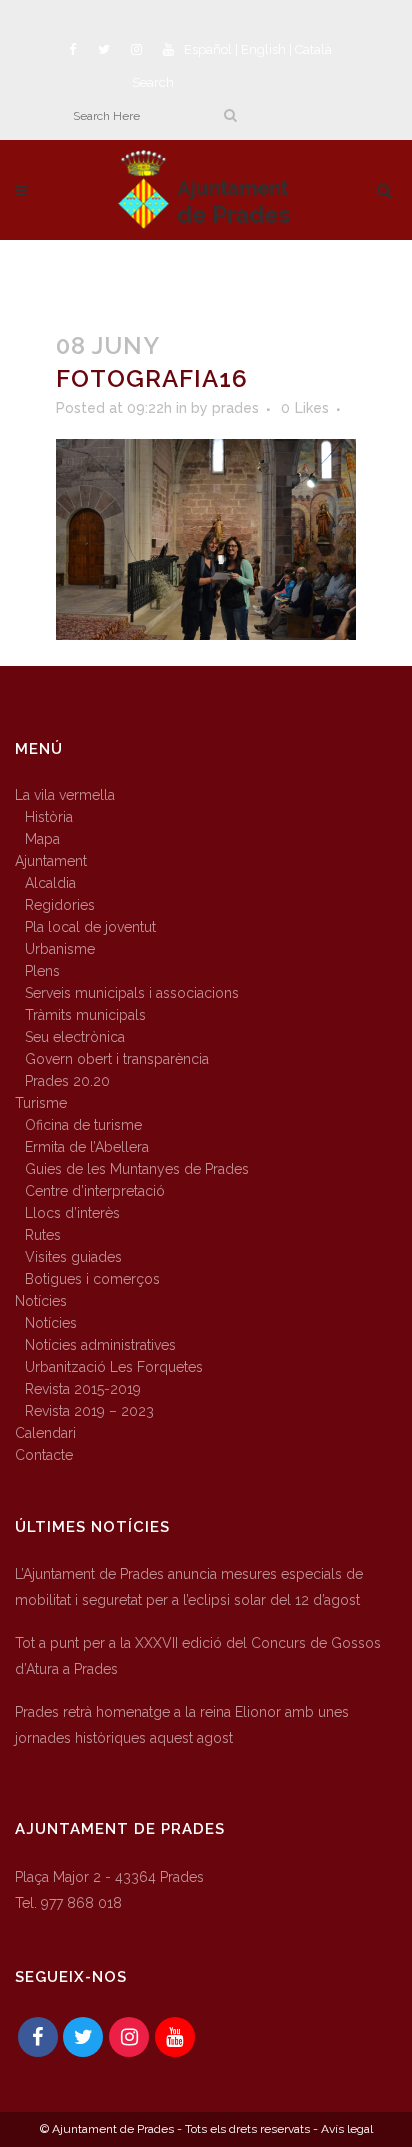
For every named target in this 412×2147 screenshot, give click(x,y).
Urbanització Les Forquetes (114, 1367)
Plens (42, 971)
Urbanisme (60, 949)
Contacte (44, 1455)
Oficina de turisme (83, 1125)
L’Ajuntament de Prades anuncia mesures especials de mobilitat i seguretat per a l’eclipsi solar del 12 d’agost (189, 1587)
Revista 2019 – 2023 (89, 1411)
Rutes (43, 1235)
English (263, 49)
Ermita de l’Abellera (87, 1147)
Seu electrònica (75, 1037)
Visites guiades (73, 1257)
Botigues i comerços (92, 1279)
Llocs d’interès (72, 1213)
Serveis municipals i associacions (132, 993)
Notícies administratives (100, 1345)
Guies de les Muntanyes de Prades (137, 1169)
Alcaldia (50, 883)
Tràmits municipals (85, 1015)
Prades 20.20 (67, 1081)
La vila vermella (65, 795)
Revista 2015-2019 (83, 1389)
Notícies (41, 1301)
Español (208, 49)
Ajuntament (51, 861)
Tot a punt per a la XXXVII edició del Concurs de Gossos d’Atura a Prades (198, 1656)
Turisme (41, 1103)
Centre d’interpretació (95, 1191)
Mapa (42, 839)
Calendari (45, 1433)
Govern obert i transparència (117, 1059)
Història (49, 817)
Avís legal (347, 2129)
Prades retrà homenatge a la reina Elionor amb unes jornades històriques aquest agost (182, 1725)
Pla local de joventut (90, 927)
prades (235, 408)
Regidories (60, 905)
